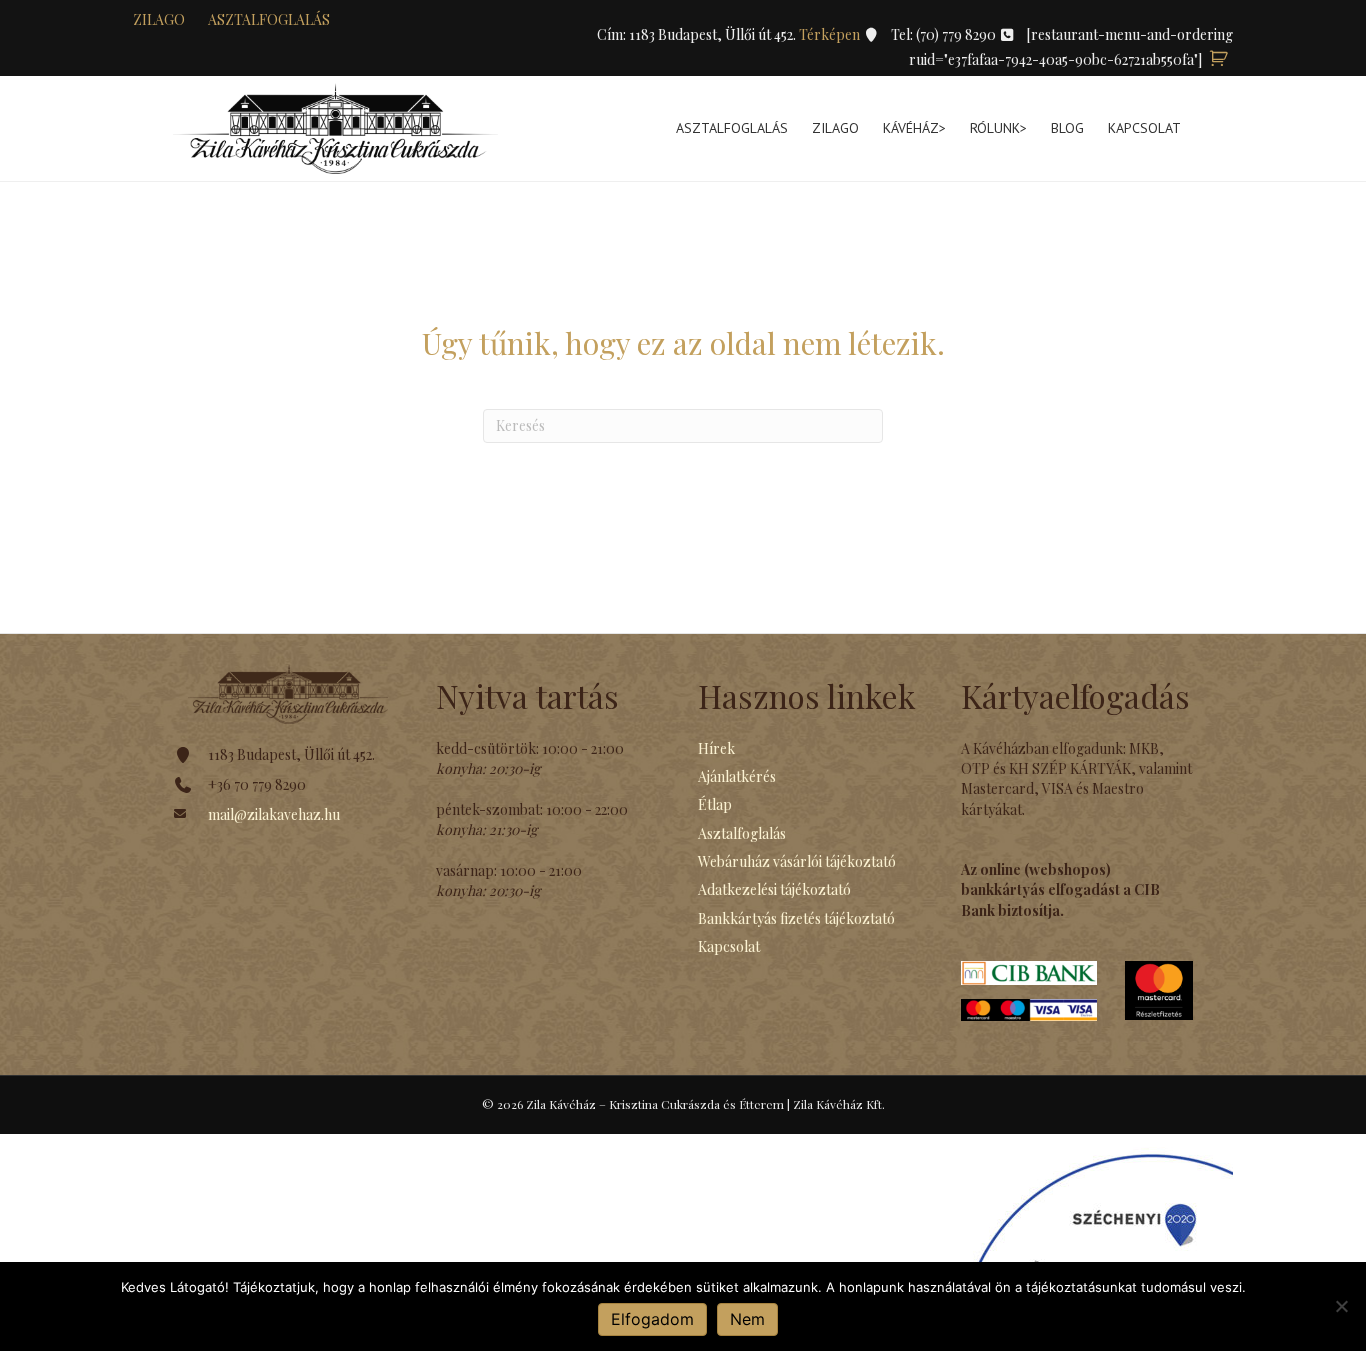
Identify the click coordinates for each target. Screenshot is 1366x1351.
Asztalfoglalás (269, 19)
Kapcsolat (1144, 128)
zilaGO (159, 19)
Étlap (715, 804)
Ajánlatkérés (737, 776)
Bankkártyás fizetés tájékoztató (796, 918)
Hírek (716, 748)
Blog (1067, 128)
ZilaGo (835, 128)
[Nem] (1341, 1306)
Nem (747, 1319)
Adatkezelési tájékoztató (774, 889)
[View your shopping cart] (1219, 59)
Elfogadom (652, 1319)
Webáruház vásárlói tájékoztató (797, 861)
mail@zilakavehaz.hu (274, 814)
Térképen (831, 34)
